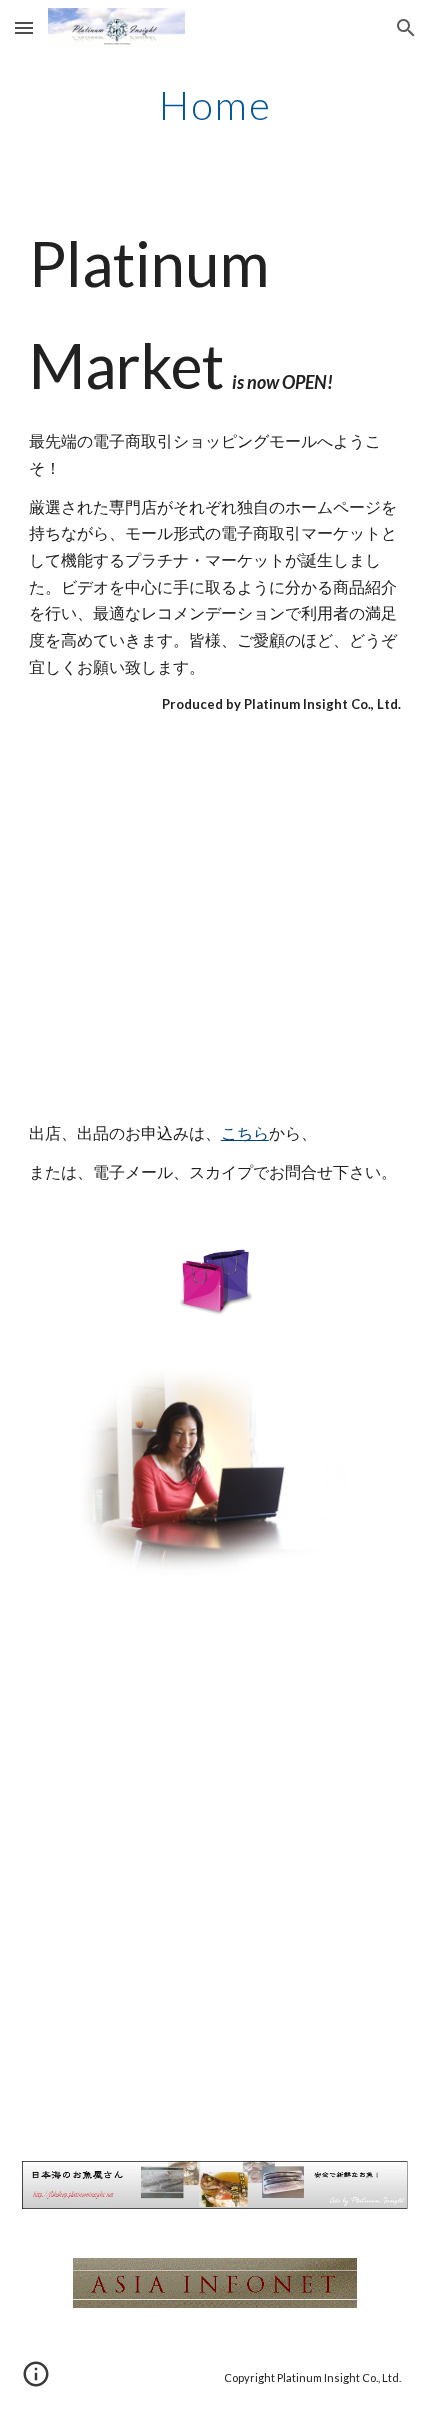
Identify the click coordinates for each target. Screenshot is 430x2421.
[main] (215, 105)
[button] (24, 27)
